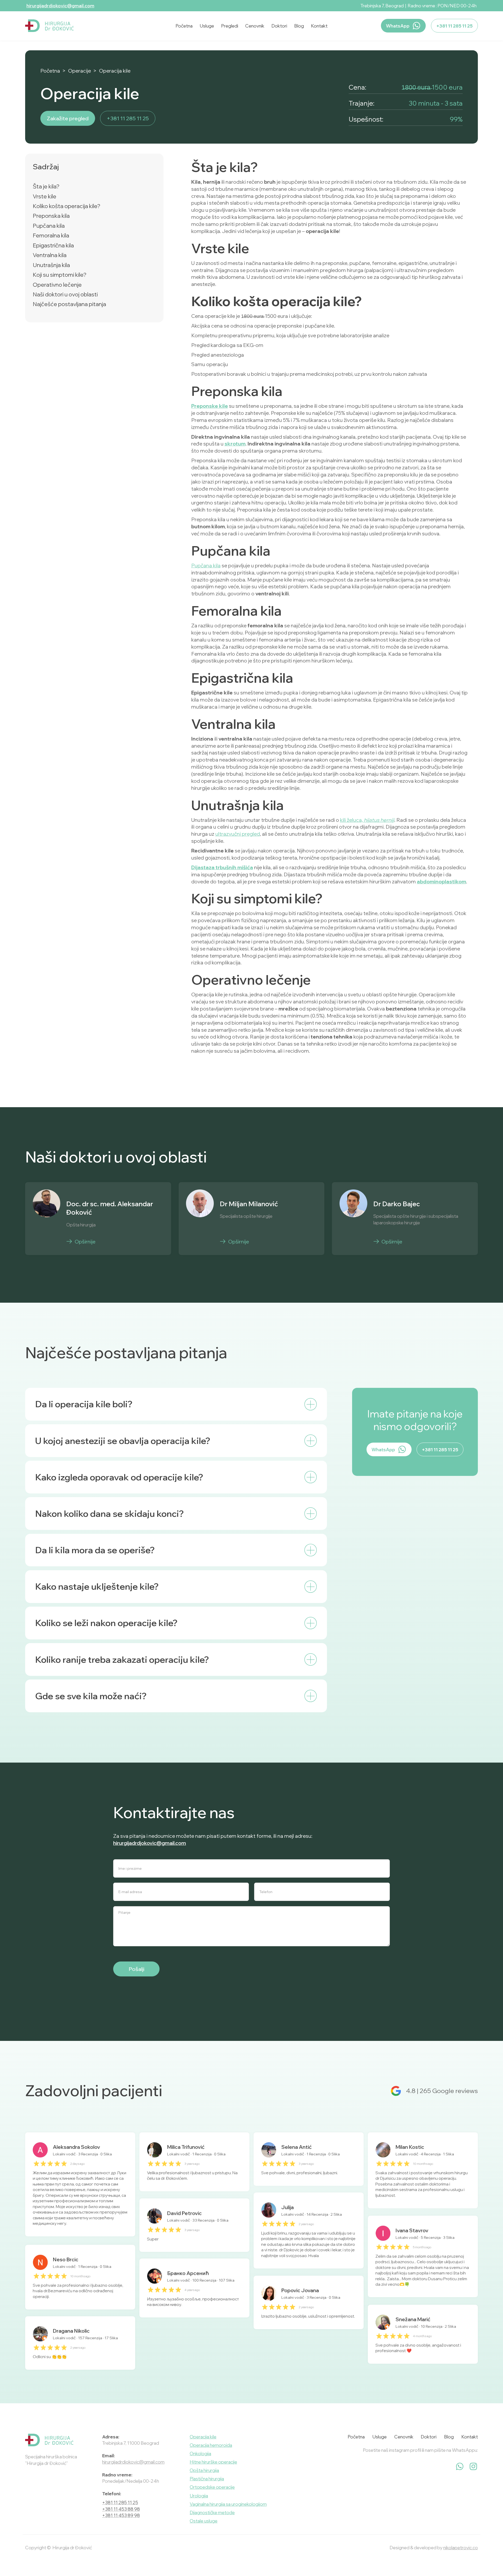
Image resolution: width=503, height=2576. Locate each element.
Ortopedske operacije (212, 2487)
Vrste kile (45, 196)
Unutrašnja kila (51, 265)
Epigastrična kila (53, 245)
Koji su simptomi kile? (60, 275)
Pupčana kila (49, 226)
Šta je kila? (46, 186)
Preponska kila (51, 216)
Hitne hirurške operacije (213, 2462)
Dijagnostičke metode (212, 2512)
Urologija (199, 2496)
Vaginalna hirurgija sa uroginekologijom (228, 2504)
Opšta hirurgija (204, 2470)
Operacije (80, 71)
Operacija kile (115, 71)
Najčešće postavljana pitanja (69, 304)
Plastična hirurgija (207, 2479)
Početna (50, 71)
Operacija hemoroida (211, 2445)
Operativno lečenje (57, 285)
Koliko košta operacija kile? (67, 206)
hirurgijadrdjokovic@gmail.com (60, 6)
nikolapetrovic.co (461, 2548)
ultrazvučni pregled (238, 834)
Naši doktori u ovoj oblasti (65, 294)
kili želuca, (367, 820)
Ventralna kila (50, 255)
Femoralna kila (51, 235)
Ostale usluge (204, 2521)
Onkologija (200, 2453)
